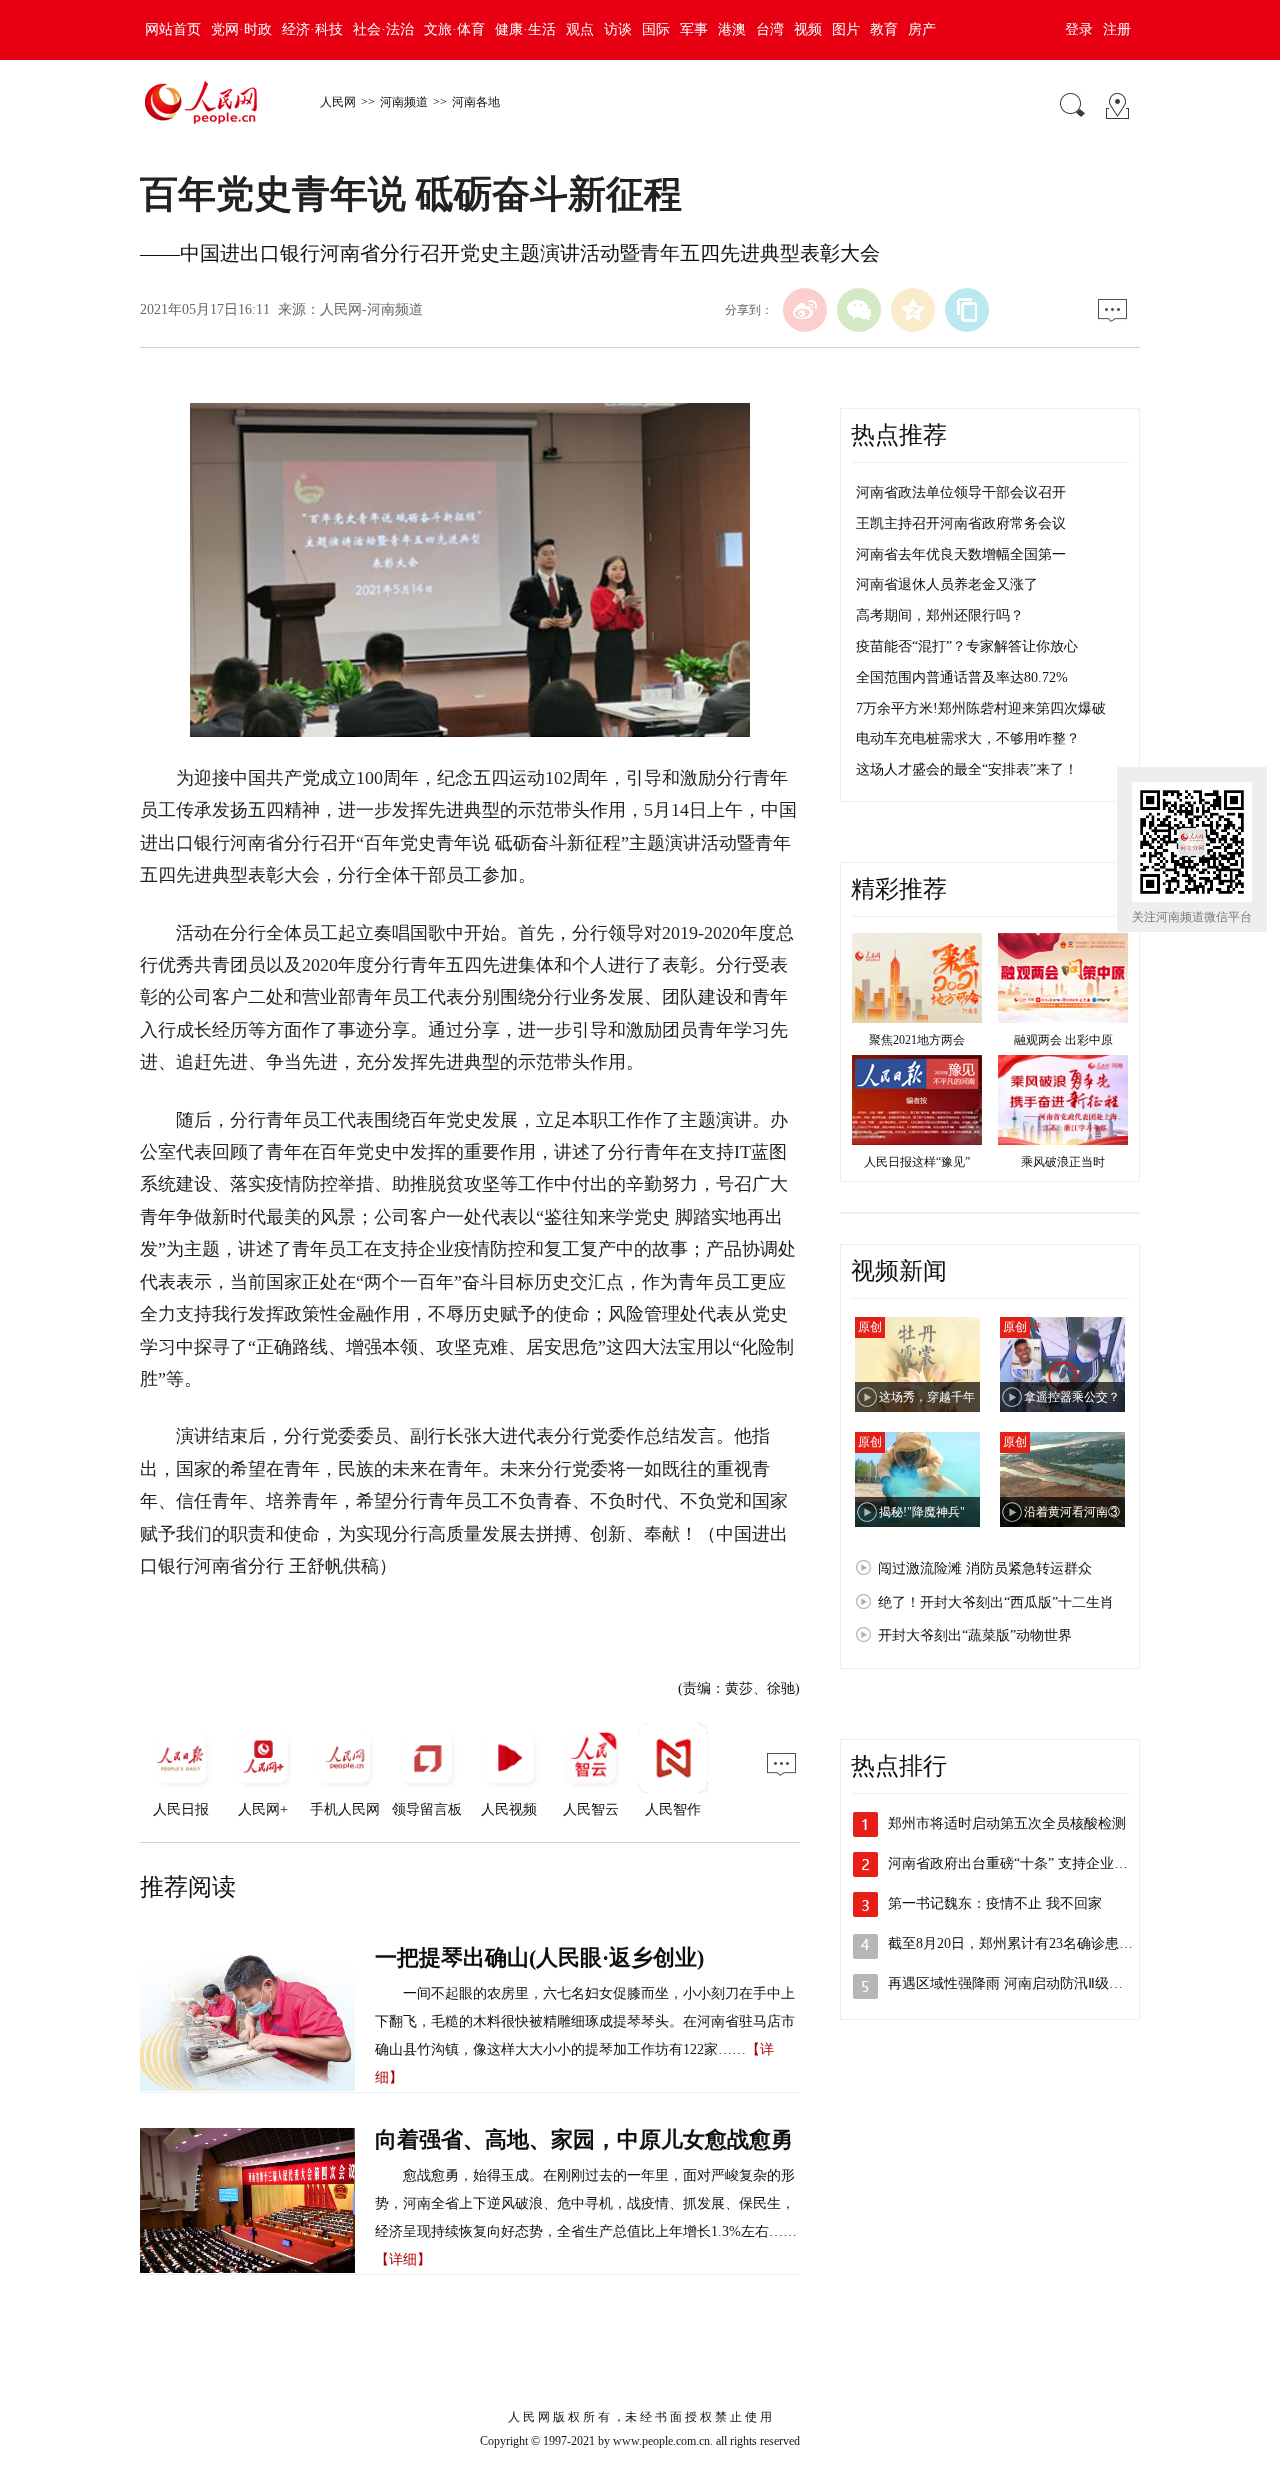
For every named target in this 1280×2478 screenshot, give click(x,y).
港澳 (732, 29)
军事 (694, 29)
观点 (580, 29)
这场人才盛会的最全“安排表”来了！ (967, 769)
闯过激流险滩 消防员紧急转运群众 (985, 1568)
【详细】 (403, 2259)
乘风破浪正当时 (1063, 1162)
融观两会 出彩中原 (1063, 1040)
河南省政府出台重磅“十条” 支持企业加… (1015, 1863)
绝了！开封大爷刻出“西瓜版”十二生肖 (996, 1602)
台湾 (770, 29)
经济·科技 (312, 29)
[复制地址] (967, 310)
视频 (808, 29)
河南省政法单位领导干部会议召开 (961, 492)
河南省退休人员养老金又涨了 (947, 584)
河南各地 (476, 102)
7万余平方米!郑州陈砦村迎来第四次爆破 (981, 708)
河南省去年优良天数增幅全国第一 (961, 554)
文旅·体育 (454, 29)
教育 (884, 29)
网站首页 (173, 29)
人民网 (338, 102)
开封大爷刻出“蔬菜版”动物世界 (975, 1635)
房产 (922, 29)
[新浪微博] (805, 310)
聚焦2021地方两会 (917, 1040)
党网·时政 (241, 29)
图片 (846, 29)
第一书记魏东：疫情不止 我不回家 (995, 1903)
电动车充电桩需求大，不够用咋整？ (968, 738)
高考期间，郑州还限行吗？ (940, 615)
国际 (656, 29)
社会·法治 (383, 29)
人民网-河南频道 (371, 309)
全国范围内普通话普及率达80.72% (962, 677)
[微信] (859, 310)
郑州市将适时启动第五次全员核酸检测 (1007, 1823)
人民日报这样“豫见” (917, 1162)
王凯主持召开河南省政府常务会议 (961, 523)
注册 (1117, 29)
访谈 (618, 29)
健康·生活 (525, 29)
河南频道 (404, 102)
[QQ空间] (913, 310)
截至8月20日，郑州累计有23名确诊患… (1010, 1943)
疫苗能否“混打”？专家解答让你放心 (967, 646)
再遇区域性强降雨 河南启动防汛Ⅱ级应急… (1019, 1983)
